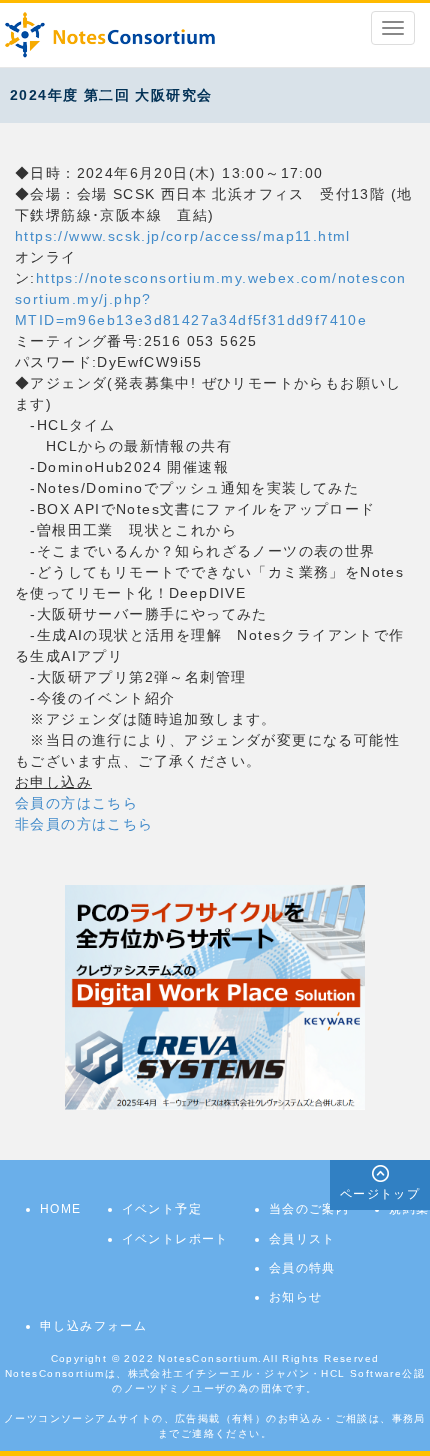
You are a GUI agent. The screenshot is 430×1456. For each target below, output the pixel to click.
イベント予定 (162, 1209)
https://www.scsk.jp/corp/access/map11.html (183, 236)
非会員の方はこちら (84, 824)
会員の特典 (302, 1268)
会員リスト (302, 1239)
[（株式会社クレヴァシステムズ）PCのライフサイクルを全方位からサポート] (215, 997)
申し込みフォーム (93, 1326)
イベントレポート (175, 1239)
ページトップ (380, 1194)
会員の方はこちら (76, 803)
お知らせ (296, 1297)
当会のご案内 (309, 1209)
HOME (61, 1209)
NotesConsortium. (210, 1358)
